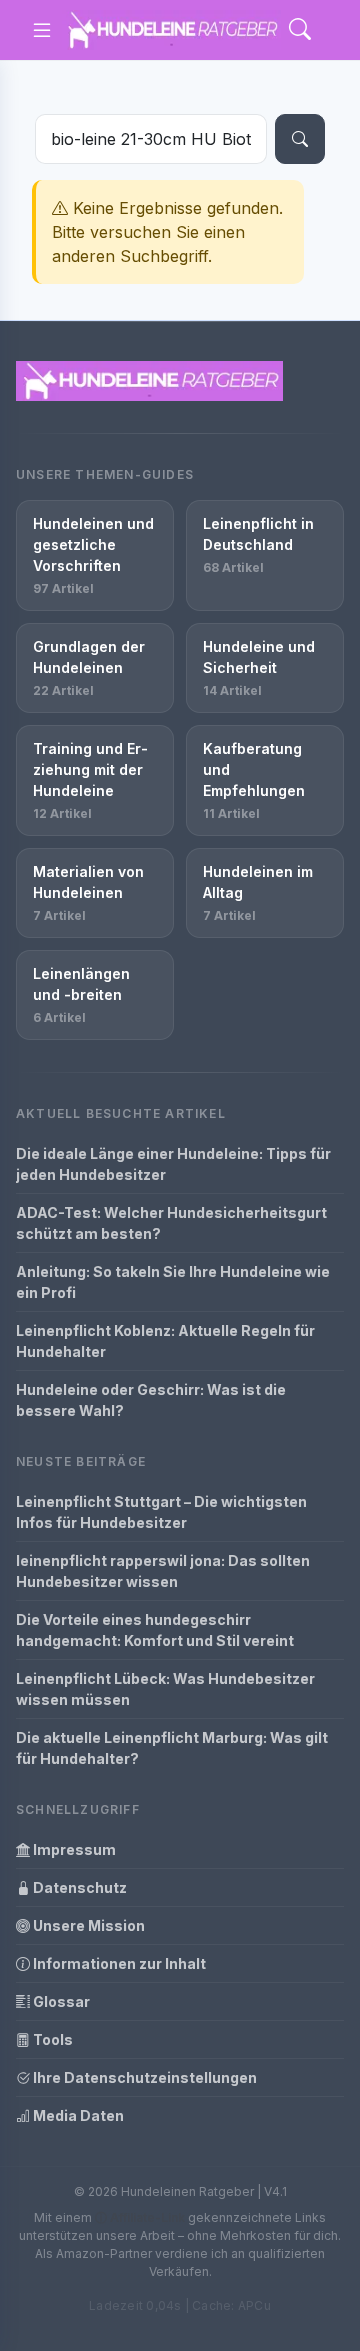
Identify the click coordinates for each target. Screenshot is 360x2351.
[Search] (300, 30)
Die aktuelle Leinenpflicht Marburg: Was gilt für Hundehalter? (172, 1748)
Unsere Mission (87, 1925)
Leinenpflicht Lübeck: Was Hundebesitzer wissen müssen (165, 1689)
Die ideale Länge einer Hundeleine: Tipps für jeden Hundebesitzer (173, 1164)
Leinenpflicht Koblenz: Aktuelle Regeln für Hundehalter (165, 1341)
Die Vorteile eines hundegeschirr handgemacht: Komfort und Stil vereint (155, 1630)
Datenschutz (78, 1887)
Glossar (60, 2001)
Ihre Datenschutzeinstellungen (143, 2077)
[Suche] (300, 139)
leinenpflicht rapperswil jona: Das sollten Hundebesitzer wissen (163, 1571)
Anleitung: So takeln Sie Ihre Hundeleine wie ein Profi (173, 1282)
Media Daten (77, 2115)
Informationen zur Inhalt (118, 1963)
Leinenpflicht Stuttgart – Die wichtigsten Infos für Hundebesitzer (161, 1512)
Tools (51, 2039)
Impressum (73, 1849)
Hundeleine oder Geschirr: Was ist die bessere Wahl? (151, 1400)
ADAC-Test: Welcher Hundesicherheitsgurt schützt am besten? (171, 1223)
